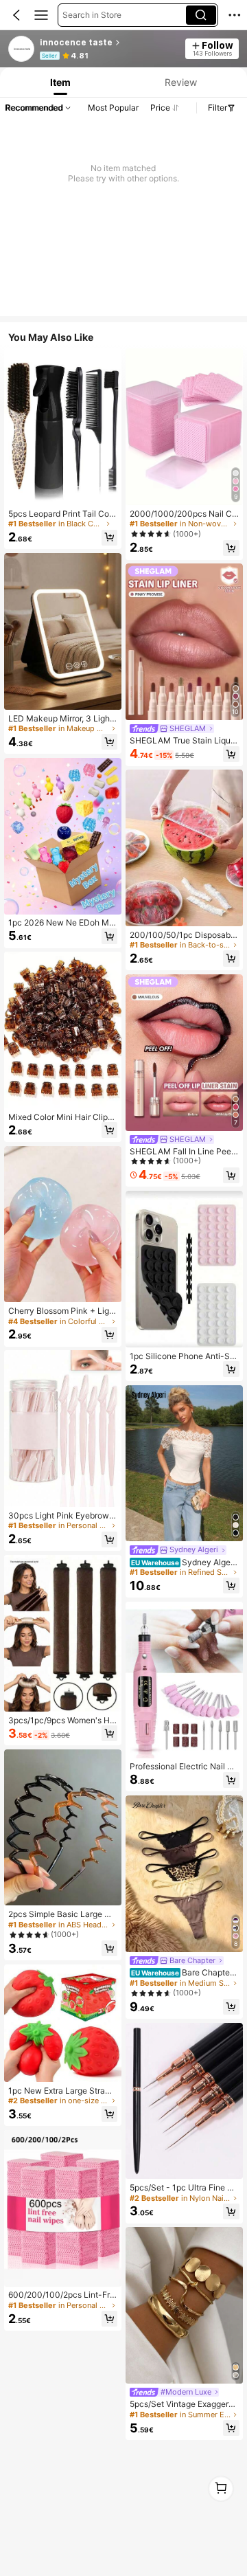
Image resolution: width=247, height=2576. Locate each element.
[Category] (41, 15)
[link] (22, 49)
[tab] (59, 82)
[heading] (109, 43)
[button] (16, 15)
